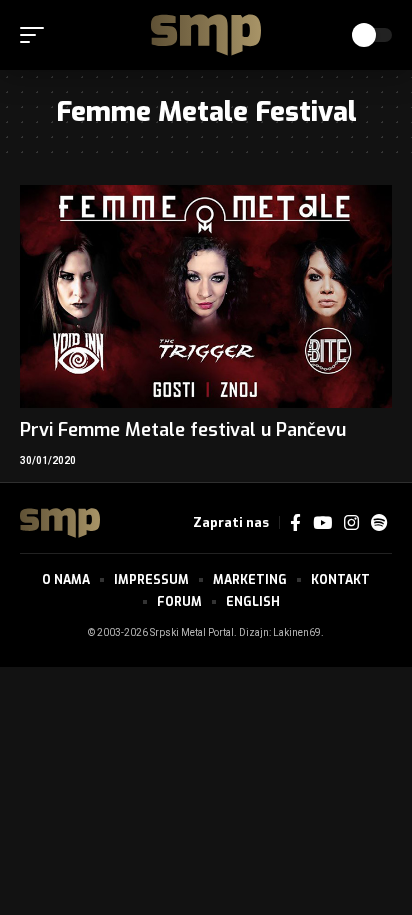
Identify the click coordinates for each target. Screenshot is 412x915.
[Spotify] (379, 523)
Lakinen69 (297, 633)
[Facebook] (295, 523)
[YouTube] (322, 523)
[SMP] (206, 35)
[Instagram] (351, 523)
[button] (37, 35)
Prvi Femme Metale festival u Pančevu (183, 430)
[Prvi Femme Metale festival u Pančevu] (206, 296)
